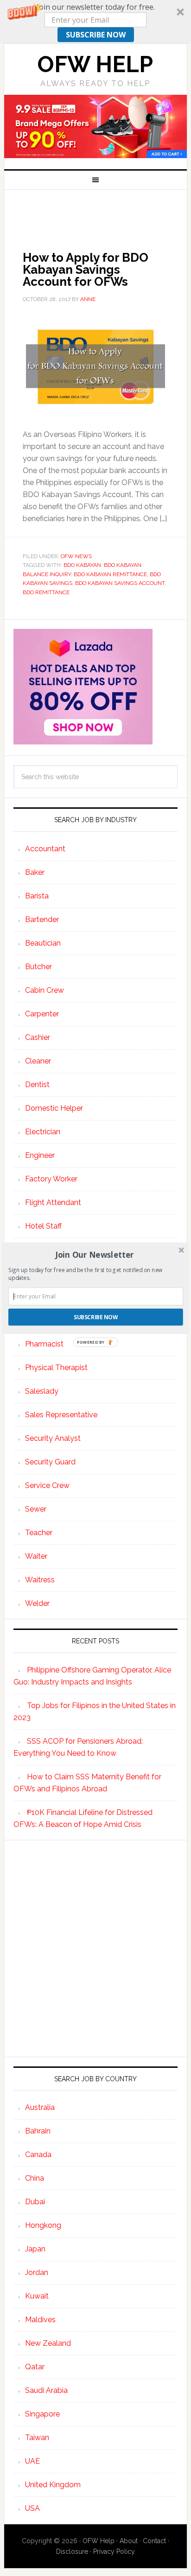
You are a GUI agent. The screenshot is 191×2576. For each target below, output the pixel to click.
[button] (95, 1254)
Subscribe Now (96, 1317)
